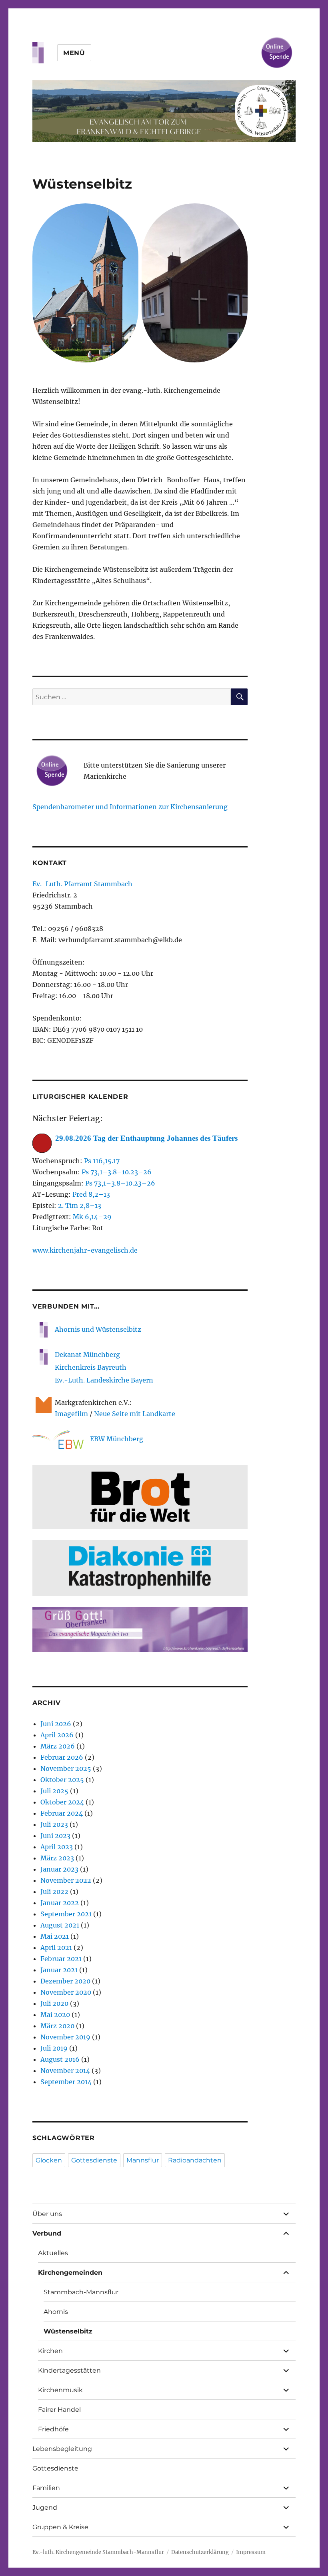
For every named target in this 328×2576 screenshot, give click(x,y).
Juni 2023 (55, 1836)
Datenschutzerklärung (200, 2552)
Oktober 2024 (62, 1802)
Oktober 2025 (62, 1780)
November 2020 (66, 1992)
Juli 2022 (54, 1892)
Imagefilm (71, 1414)
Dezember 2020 (65, 1981)
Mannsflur (143, 2160)
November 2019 (65, 2037)
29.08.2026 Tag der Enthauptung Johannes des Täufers (146, 1138)
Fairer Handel (59, 2410)
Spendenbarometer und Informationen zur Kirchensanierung (130, 807)
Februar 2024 (62, 1813)
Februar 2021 (61, 1959)
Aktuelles (53, 2253)
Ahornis (56, 2312)
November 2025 (66, 1768)
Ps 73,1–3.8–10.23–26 (117, 1172)
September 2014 (66, 2082)
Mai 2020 (55, 2015)
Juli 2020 (54, 2003)
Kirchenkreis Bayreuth (91, 1367)
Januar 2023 (59, 1869)
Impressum (251, 2552)
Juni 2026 (56, 1724)
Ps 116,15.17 (102, 1161)
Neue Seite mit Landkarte (135, 1414)
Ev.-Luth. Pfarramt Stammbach (82, 884)
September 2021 (66, 1914)
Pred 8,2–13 (91, 1194)
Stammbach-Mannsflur (81, 2292)
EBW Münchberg (117, 1439)
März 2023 (57, 1858)
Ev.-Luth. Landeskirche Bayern (104, 1380)
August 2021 (60, 1925)
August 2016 (60, 2059)
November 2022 (66, 1880)
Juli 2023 (54, 1824)
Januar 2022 (60, 1903)
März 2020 (57, 2026)
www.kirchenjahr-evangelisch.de (85, 1250)
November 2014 (65, 2071)
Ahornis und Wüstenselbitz (98, 1329)
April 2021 (56, 1947)
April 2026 (57, 1735)
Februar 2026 (62, 1757)
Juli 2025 (54, 1791)
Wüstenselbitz (68, 2331)
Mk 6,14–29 (92, 1217)
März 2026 (58, 1746)
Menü (74, 53)
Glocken (49, 2160)
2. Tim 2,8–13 (80, 1205)
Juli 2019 (54, 2048)
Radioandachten (195, 2160)
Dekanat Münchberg (87, 1355)
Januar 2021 (59, 1970)
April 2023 (57, 1847)
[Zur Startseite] (164, 111)
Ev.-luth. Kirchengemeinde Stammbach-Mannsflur (98, 2552)
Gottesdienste (94, 2160)
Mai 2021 (55, 1936)
